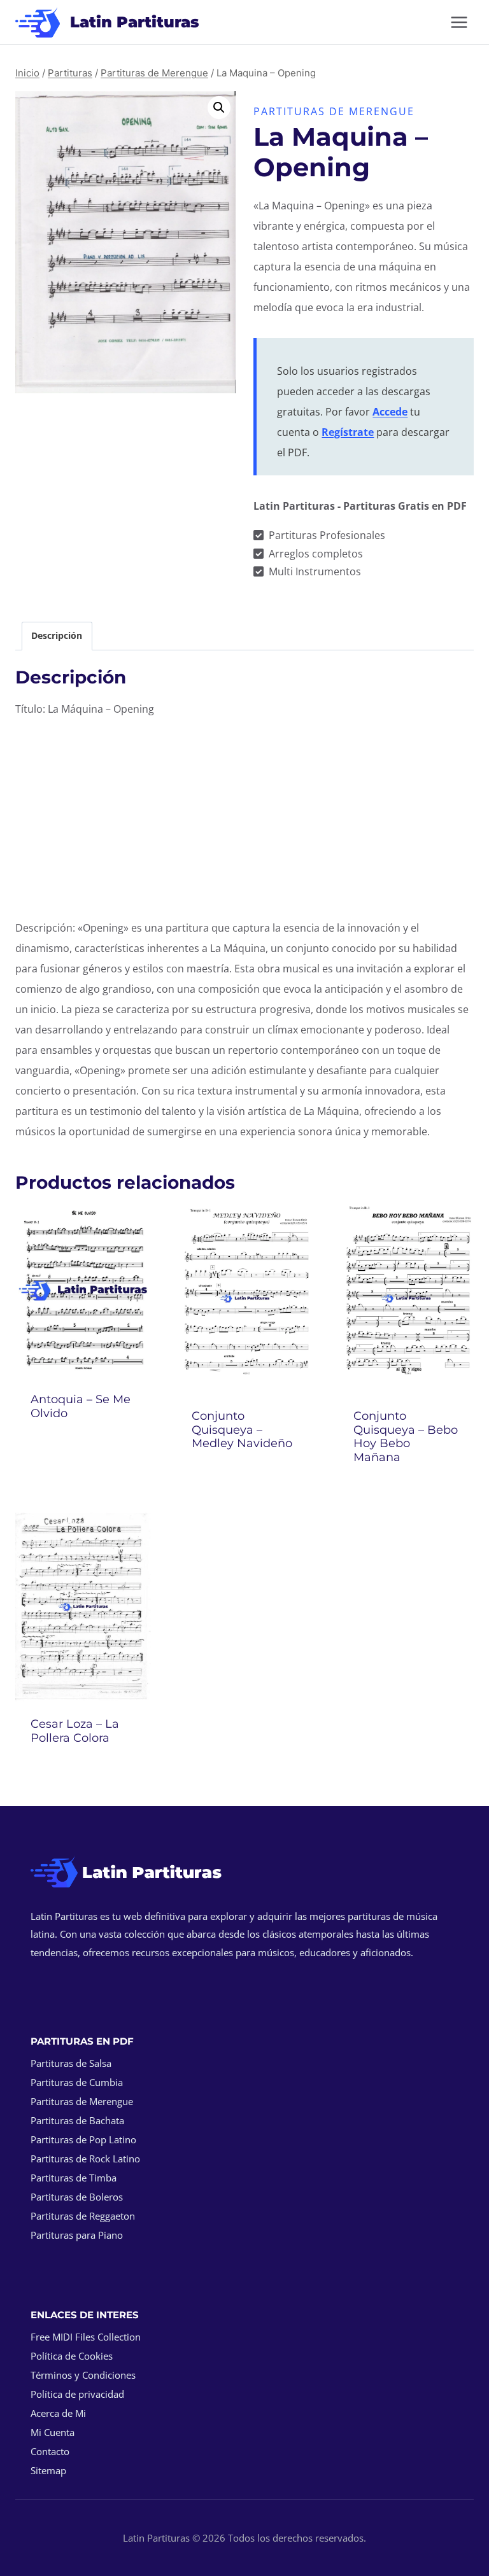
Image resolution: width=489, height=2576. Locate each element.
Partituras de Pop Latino (83, 2139)
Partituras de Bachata (77, 2120)
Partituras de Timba (74, 2178)
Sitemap (48, 2470)
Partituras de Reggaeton (83, 2216)
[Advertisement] (244, 818)
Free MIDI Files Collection (86, 2337)
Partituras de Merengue (334, 111)
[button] (219, 108)
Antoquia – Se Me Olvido (81, 1406)
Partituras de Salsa (71, 2063)
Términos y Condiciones (83, 2375)
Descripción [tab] (57, 635)
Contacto (50, 2451)
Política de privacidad (77, 2394)
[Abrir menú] (459, 22)
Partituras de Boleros (77, 2197)
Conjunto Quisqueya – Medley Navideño (242, 1430)
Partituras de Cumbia (77, 2082)
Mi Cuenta (53, 2432)
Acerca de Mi (58, 2413)
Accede (390, 412)
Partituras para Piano (77, 2235)
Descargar (83, 1448)
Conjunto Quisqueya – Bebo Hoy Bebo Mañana (406, 1437)
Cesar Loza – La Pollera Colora (75, 1731)
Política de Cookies (72, 2356)
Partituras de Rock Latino (85, 2159)
